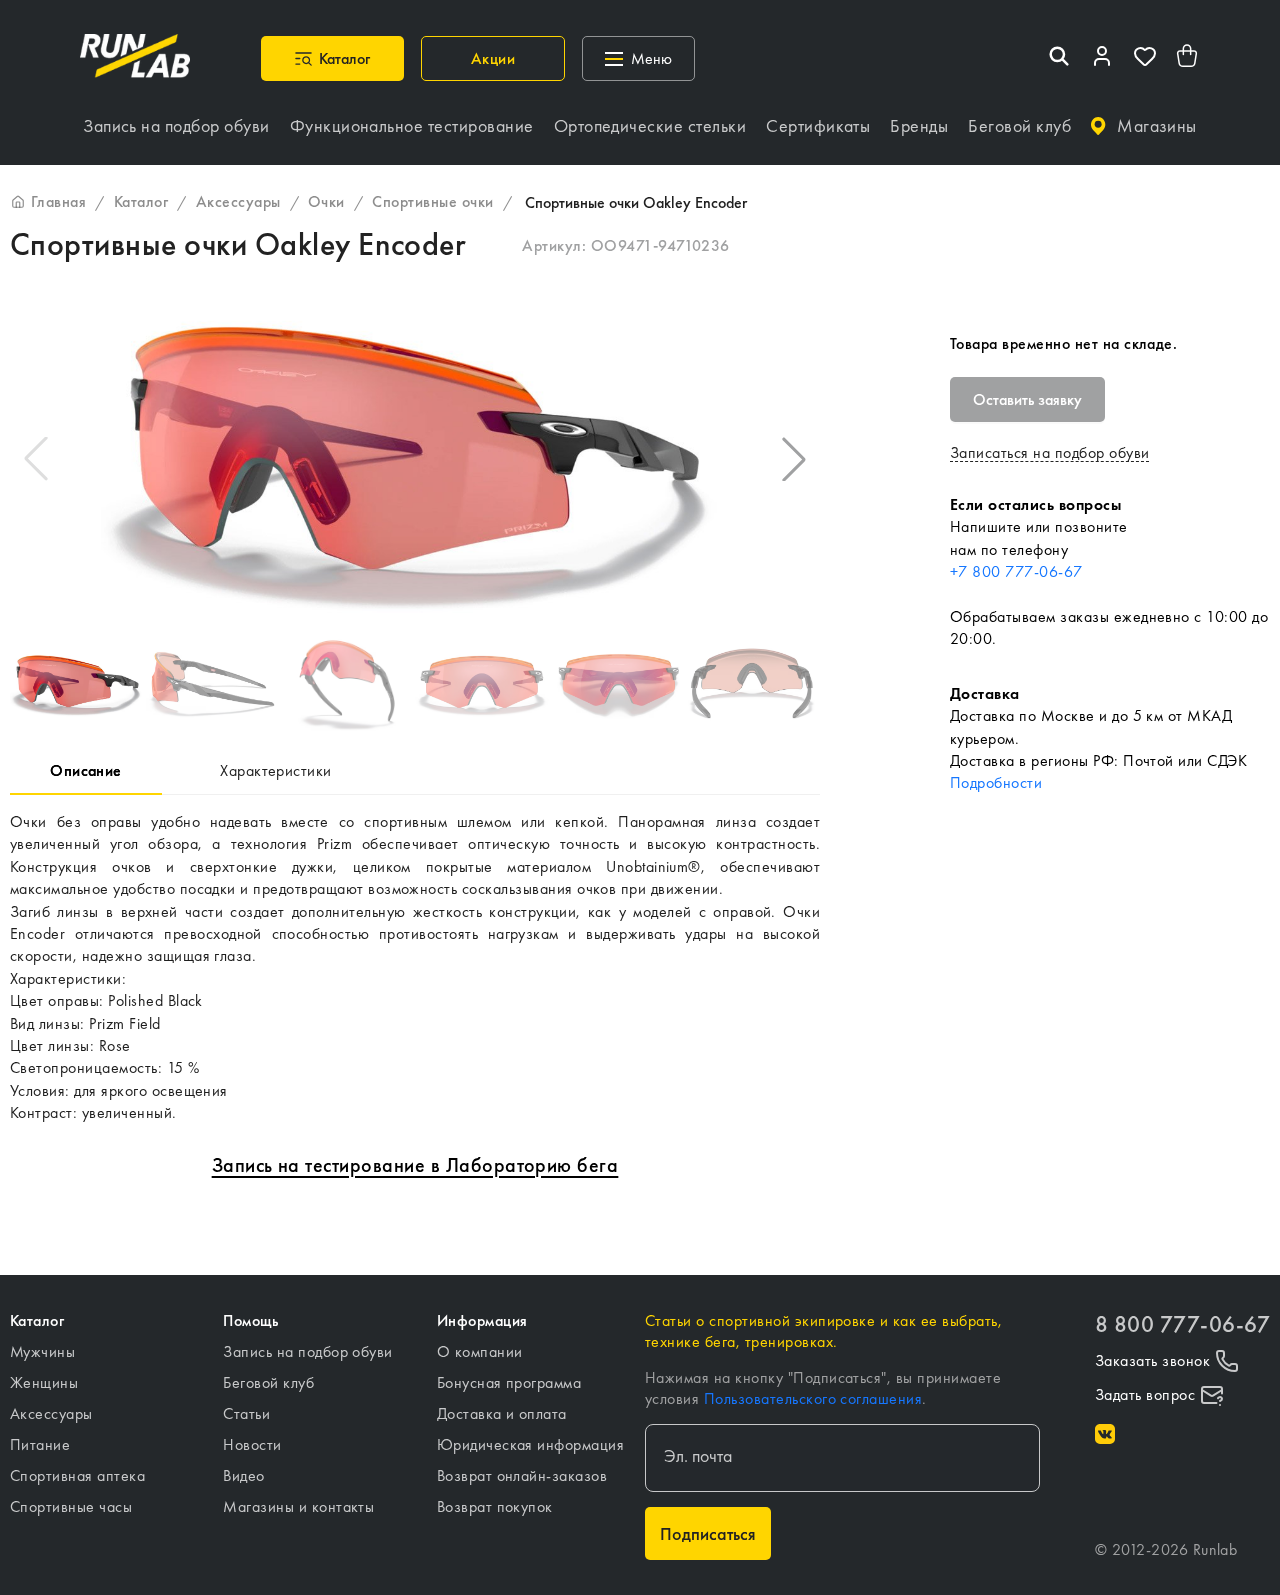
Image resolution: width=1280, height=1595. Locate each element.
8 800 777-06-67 (1182, 1324)
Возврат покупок (495, 1506)
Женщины (44, 1382)
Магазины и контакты (298, 1506)
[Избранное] (1145, 58)
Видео (243, 1475)
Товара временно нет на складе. (1063, 343)
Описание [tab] (86, 770)
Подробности (996, 782)
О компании (480, 1351)
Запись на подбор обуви (308, 1351)
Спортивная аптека (77, 1475)
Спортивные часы (71, 1506)
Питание (40, 1444)
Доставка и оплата (502, 1413)
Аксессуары (51, 1413)
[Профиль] (1102, 58)
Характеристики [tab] (276, 770)
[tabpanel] (415, 968)
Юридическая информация (531, 1444)
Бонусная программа (509, 1382)
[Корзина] (1188, 58)
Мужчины (42, 1351)
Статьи (246, 1413)
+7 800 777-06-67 (1016, 571)
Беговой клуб (268, 1382)
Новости (252, 1444)
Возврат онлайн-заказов (522, 1475)
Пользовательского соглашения (813, 1398)
